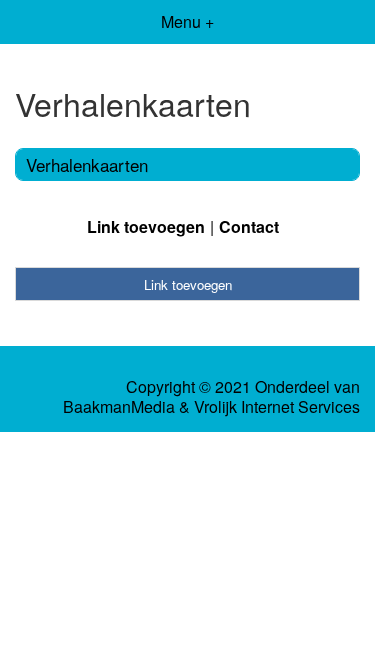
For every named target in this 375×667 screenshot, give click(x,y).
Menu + (187, 21)
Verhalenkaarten (87, 164)
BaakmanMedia (119, 407)
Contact (249, 226)
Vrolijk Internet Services (277, 407)
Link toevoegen (146, 226)
